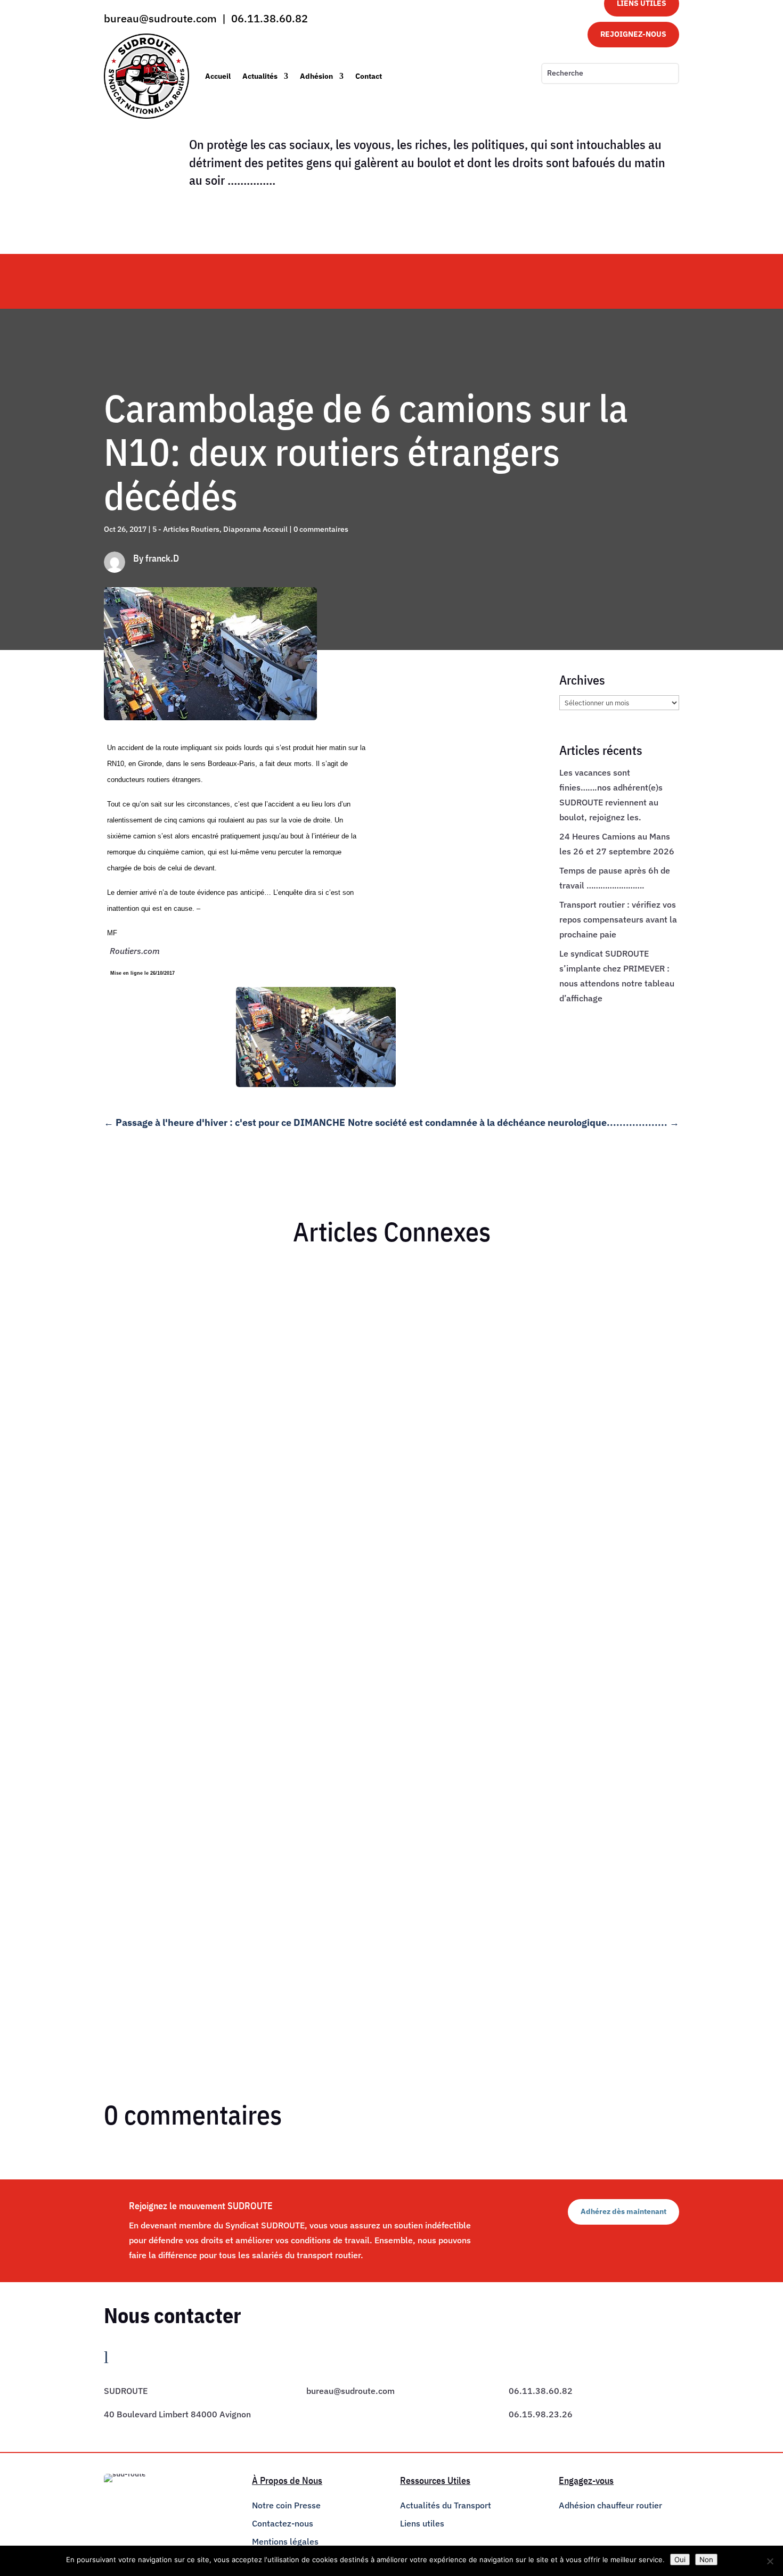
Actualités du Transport (446, 2505)
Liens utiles (422, 2523)
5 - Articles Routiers (186, 529)
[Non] (770, 2561)
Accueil (218, 76)
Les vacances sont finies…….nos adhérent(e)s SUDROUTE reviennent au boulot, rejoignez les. (297, 1641)
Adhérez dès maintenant (623, 2211)
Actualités (260, 76)
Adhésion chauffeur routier (610, 2505)
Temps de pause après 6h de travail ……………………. (217, 1903)
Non (706, 2559)
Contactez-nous (283, 2523)
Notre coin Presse (286, 2505)
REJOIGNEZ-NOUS (633, 34)
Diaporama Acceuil (255, 529)
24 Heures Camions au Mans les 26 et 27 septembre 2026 (229, 1759)
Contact (369, 76)
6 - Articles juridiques (203, 1922)
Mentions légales (285, 2541)
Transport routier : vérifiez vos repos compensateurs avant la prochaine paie (618, 919)
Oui (680, 2559)
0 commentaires (321, 529)
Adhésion (316, 76)
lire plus (128, 1675)
